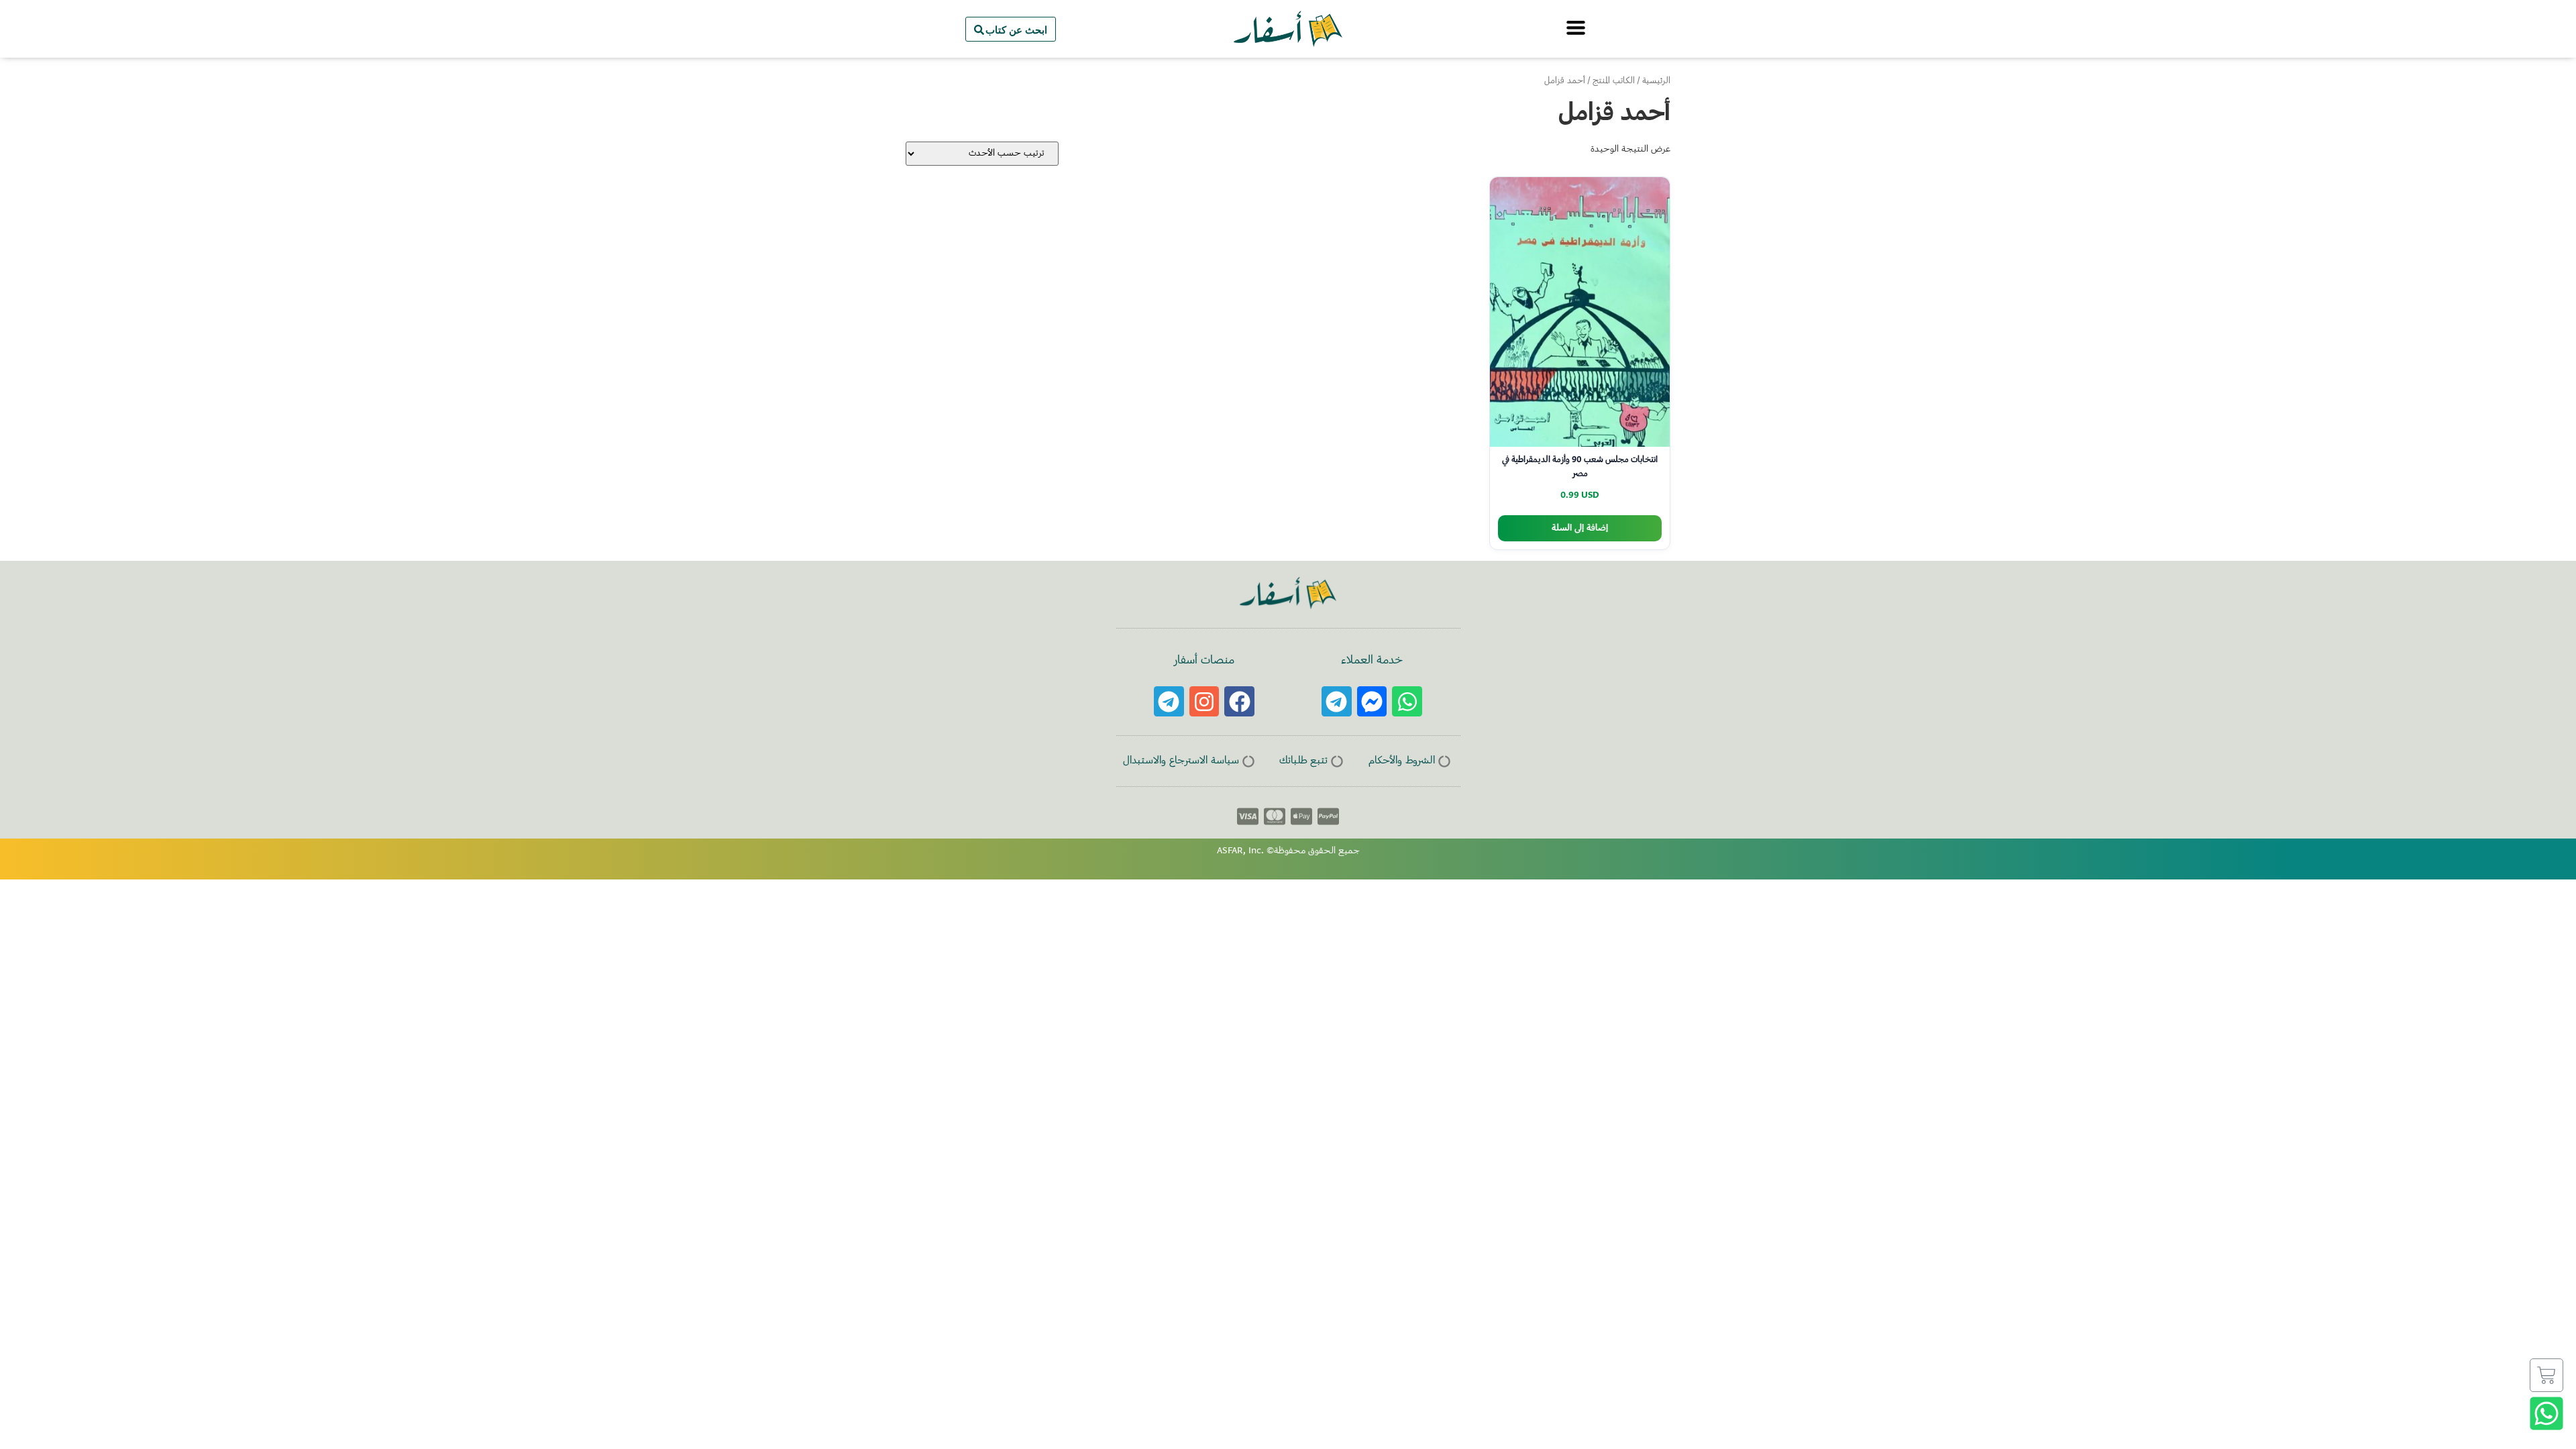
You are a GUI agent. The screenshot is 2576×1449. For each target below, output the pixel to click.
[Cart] (2546, 1375)
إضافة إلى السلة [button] (1580, 528)
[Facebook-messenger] (1372, 701)
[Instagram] (1204, 701)
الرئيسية (1656, 81)
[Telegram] (1337, 701)
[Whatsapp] (1407, 701)
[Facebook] (1239, 701)
